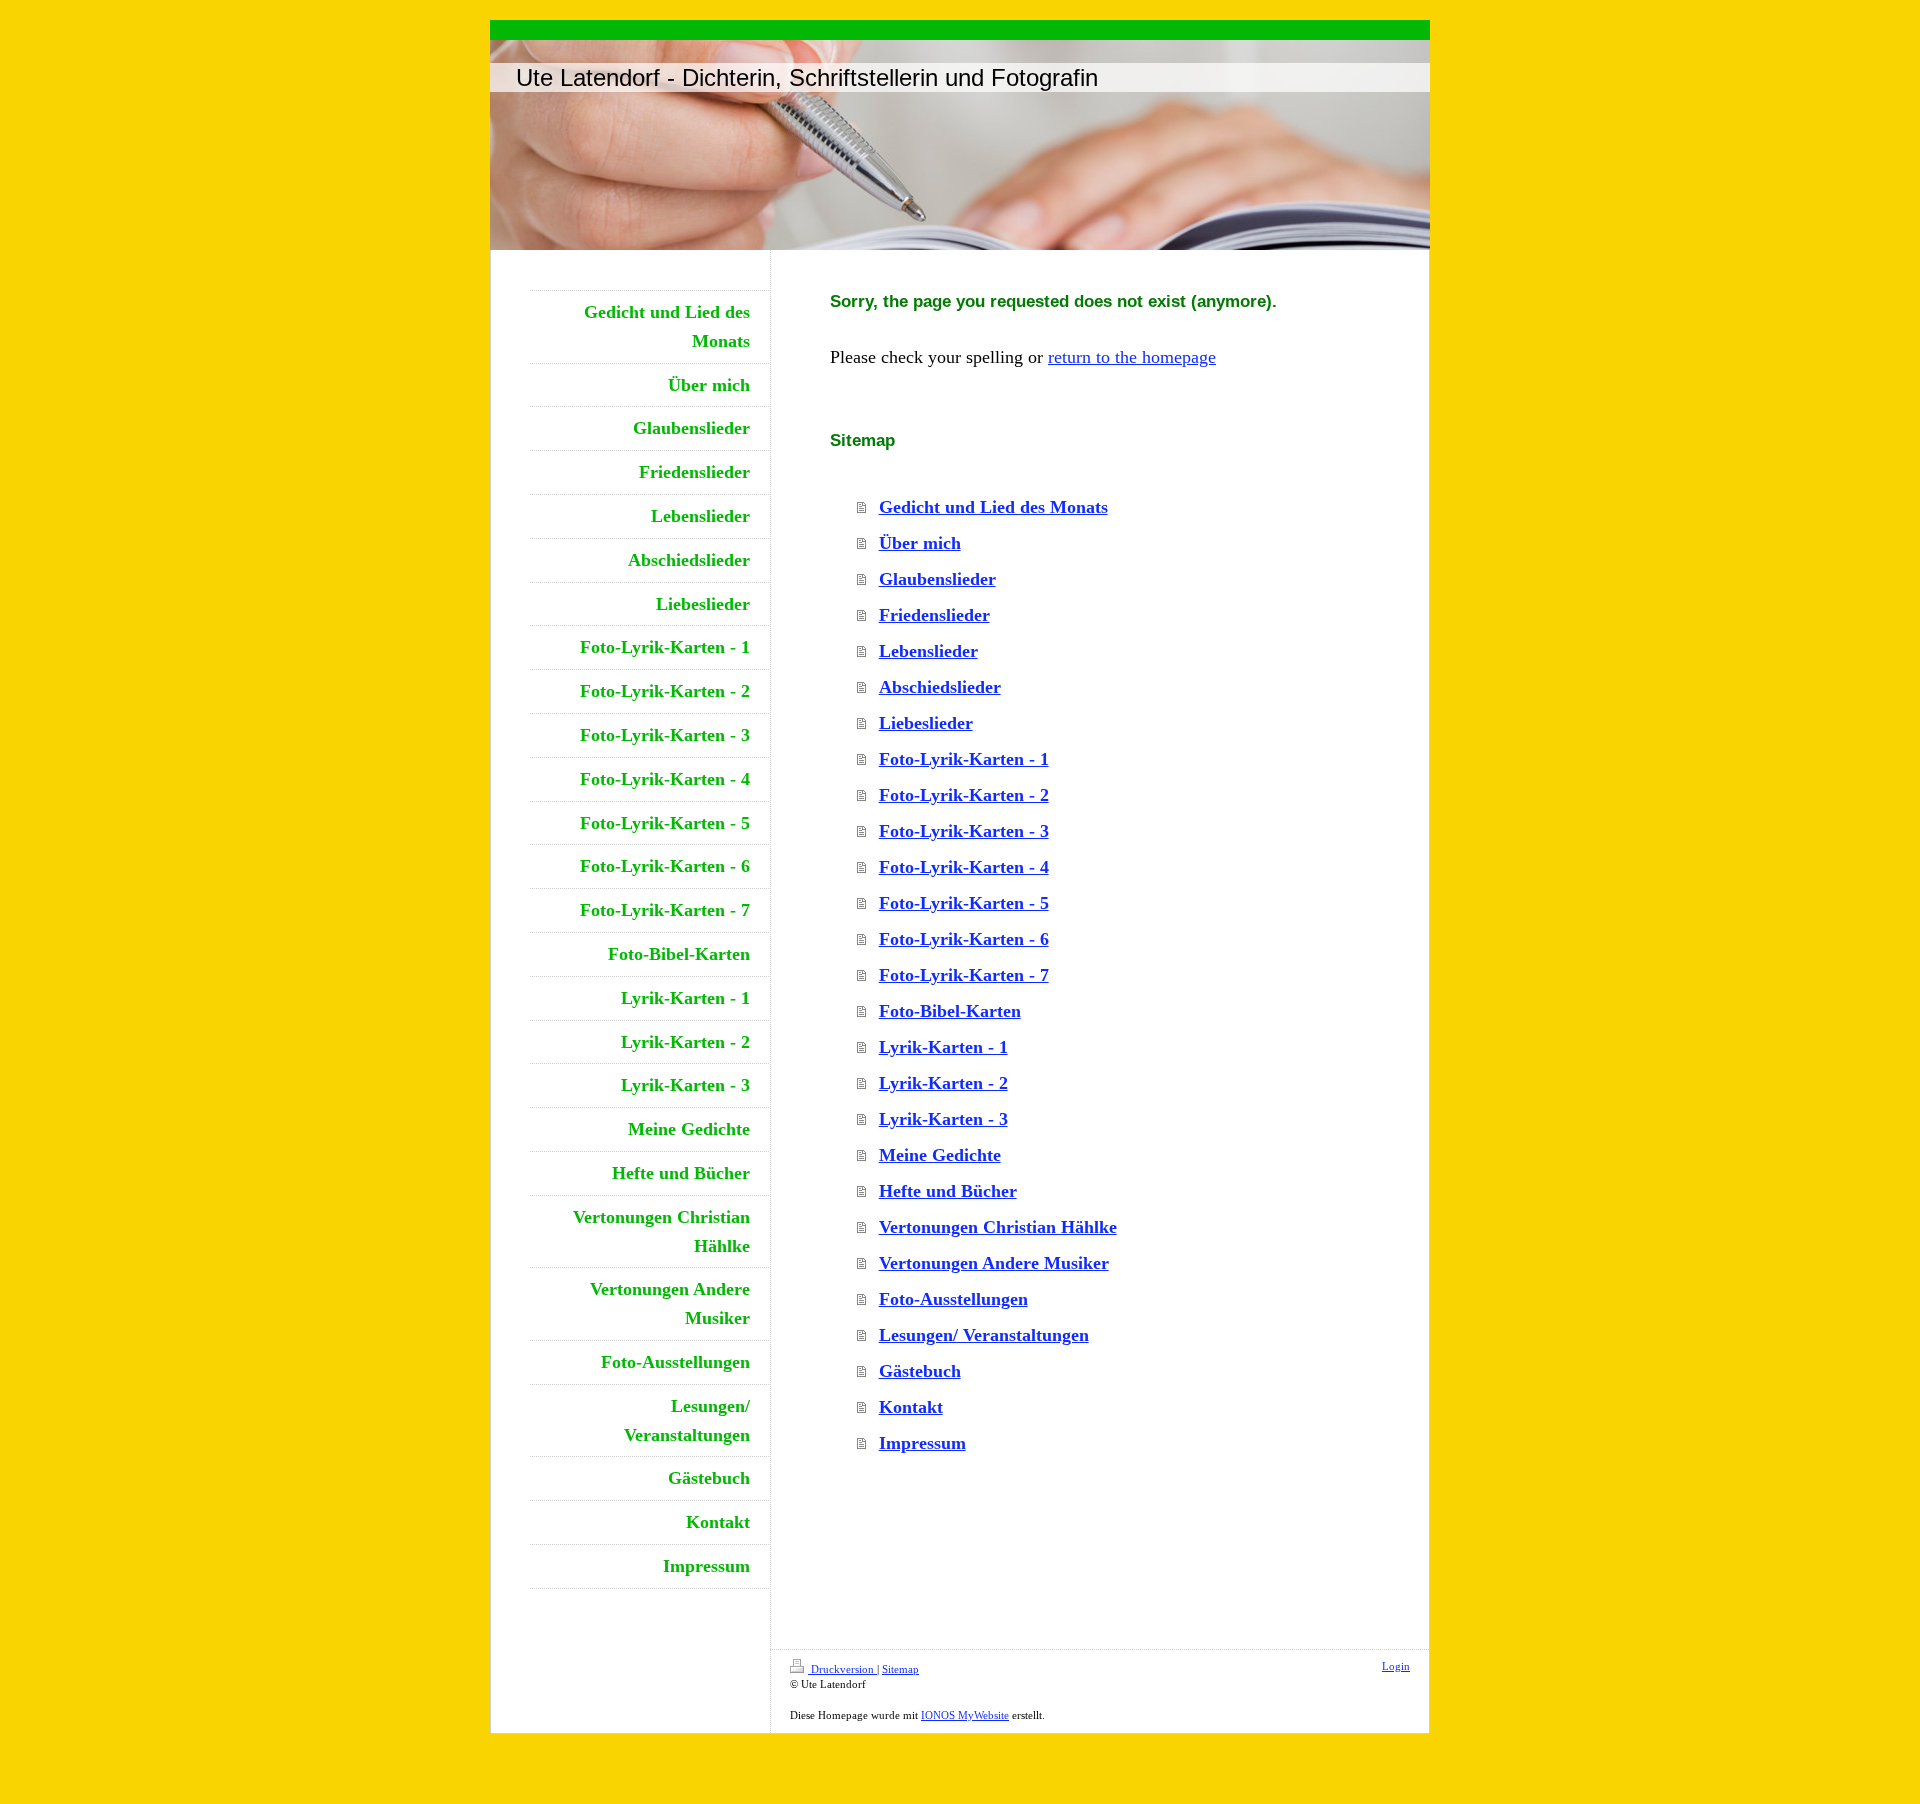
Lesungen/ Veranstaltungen (984, 1335)
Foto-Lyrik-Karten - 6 (964, 939)
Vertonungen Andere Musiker (994, 1263)
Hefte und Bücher (948, 1191)
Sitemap (900, 1669)
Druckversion (842, 1669)
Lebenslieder (928, 651)
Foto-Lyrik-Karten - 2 (964, 795)
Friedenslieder (934, 615)
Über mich (920, 543)
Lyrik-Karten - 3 (943, 1119)
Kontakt (911, 1407)
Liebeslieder (926, 723)
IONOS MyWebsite (965, 1715)
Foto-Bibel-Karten (950, 1011)
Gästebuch (920, 1371)
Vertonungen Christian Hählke (998, 1227)
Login (1396, 1666)
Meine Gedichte (940, 1155)
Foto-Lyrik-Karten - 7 (964, 975)
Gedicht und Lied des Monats (993, 507)
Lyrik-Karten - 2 (943, 1083)
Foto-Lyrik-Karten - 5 (964, 903)
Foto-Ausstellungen (953, 1299)
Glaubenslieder (937, 579)
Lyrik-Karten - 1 (943, 1047)
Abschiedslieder (940, 687)
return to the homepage (1132, 357)
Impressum (922, 1443)
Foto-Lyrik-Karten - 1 (964, 759)
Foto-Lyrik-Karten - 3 (964, 831)
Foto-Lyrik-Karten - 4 (964, 867)
